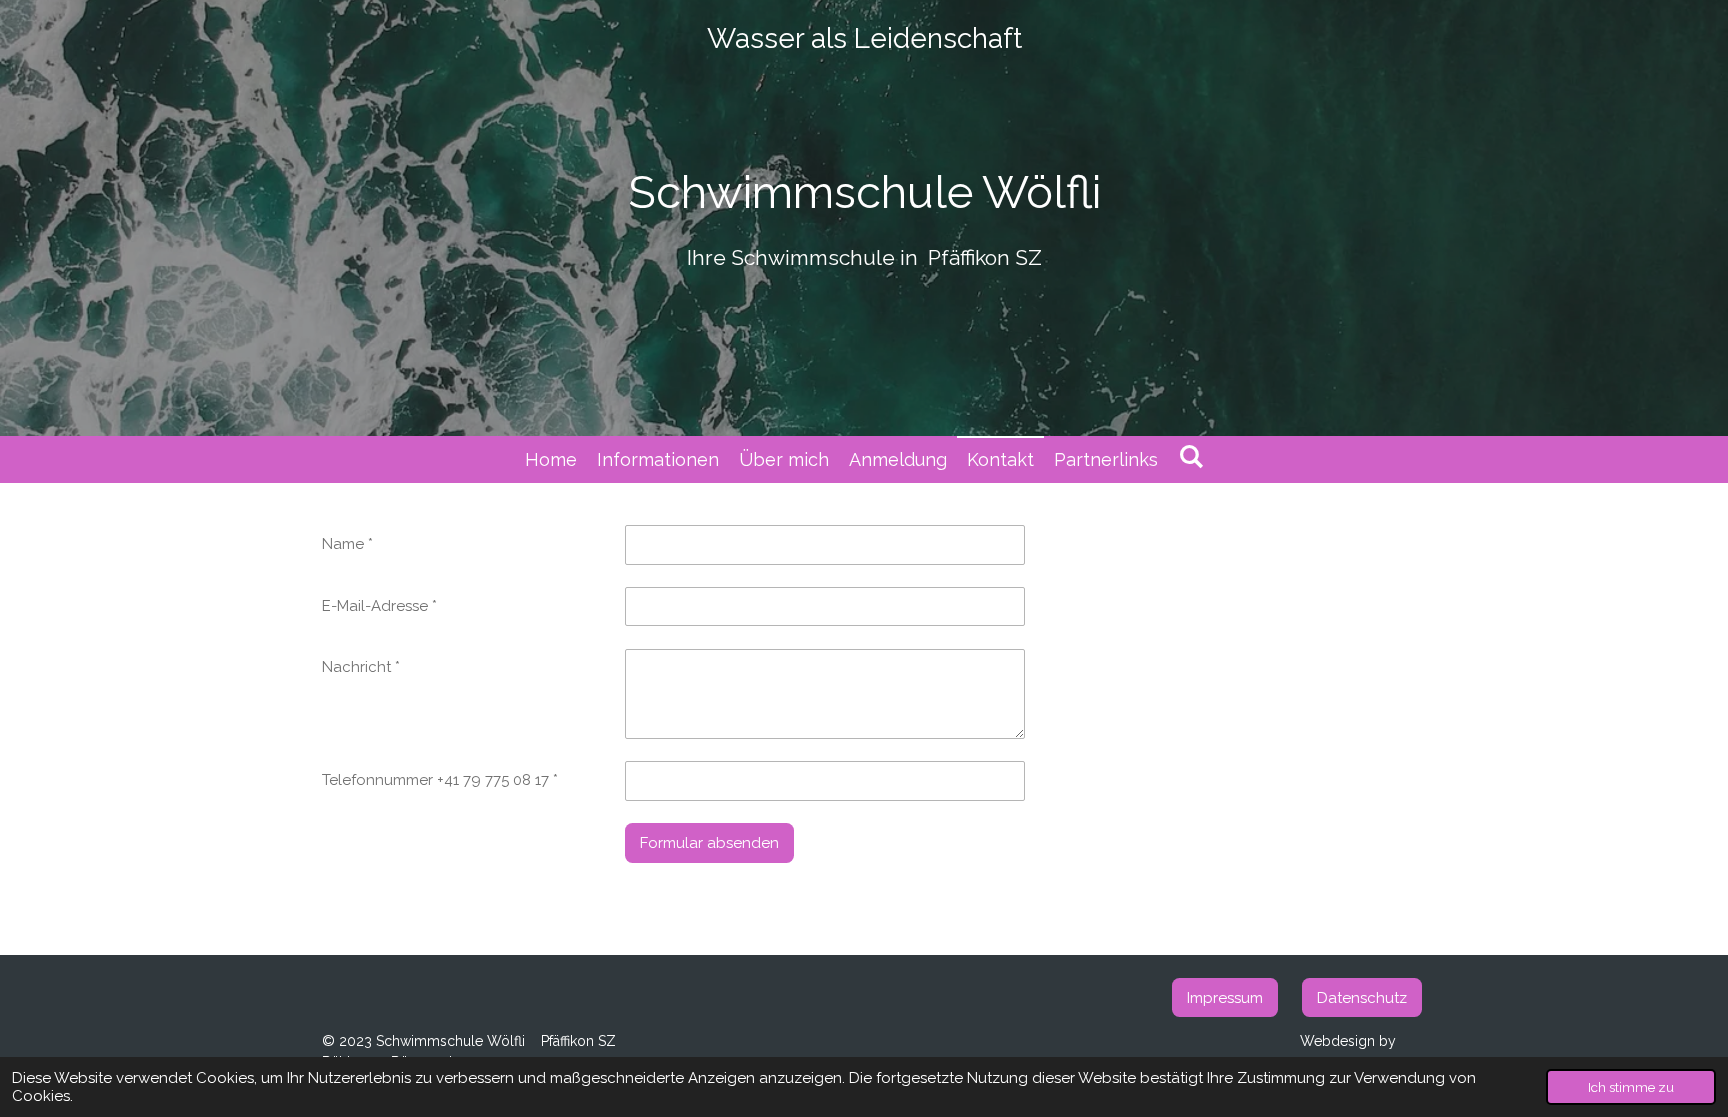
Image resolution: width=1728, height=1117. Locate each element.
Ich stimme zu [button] (1631, 1087)
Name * (347, 544)
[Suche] (1190, 456)
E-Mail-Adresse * (379, 606)
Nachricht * (361, 667)
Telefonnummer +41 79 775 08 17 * (440, 780)
